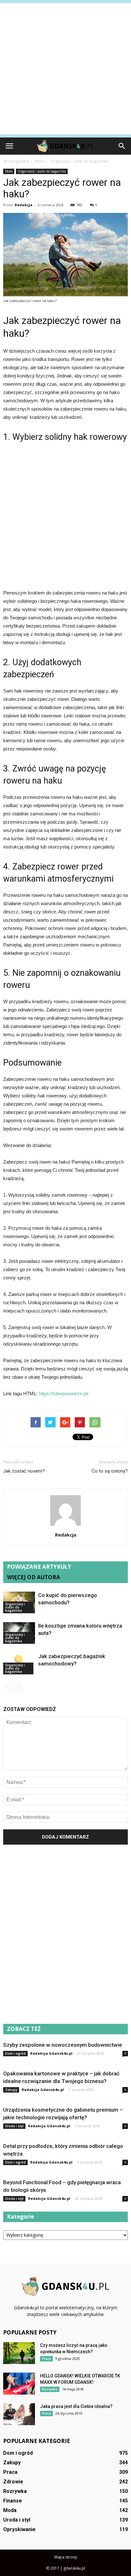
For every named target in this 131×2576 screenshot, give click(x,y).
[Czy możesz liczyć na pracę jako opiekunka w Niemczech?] (19, 2353)
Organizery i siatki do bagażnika (42, 171)
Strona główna (16, 161)
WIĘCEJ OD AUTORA (34, 1577)
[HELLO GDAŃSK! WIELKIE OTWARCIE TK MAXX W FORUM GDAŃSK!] (19, 2384)
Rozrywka (50, 2389)
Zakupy (11, 2090)
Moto (9, 171)
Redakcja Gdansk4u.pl (51, 2053)
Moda (10, 2510)
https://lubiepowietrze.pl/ (64, 1394)
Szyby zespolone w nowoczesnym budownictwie (63, 2045)
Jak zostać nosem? (24, 1471)
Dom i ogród (15, 2053)
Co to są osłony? (110, 1471)
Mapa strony (66, 2557)
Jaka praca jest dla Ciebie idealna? (76, 2406)
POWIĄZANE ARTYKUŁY (39, 1567)
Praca (46, 2359)
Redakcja (24, 205)
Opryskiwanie (19, 2529)
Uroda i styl (14, 2126)
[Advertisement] (65, 69)
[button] (122, 146)
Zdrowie (13, 2482)
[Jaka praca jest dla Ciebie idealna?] (19, 2414)
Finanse (13, 2501)
